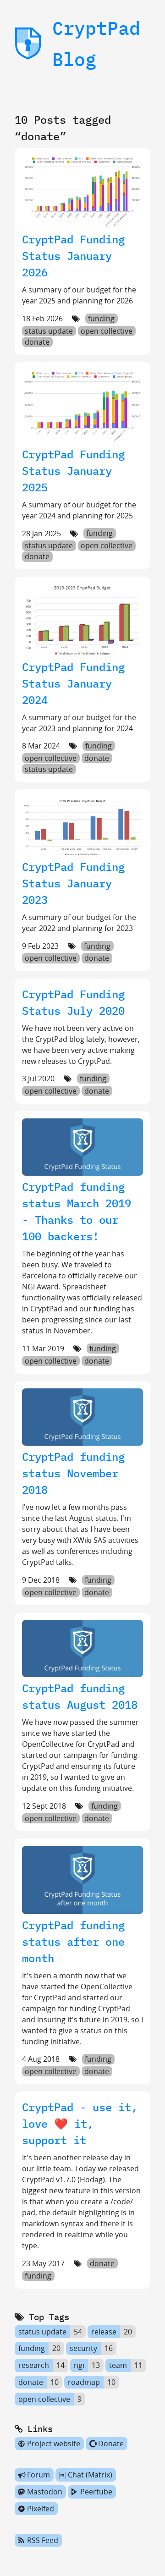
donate (37, 342)
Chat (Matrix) (90, 2475)
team (118, 2365)
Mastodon (45, 2492)
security (83, 2349)
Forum (38, 2475)
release (104, 2332)
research (34, 2365)
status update (49, 331)
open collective (107, 331)
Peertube (96, 2492)
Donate (111, 2444)
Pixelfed (41, 2509)
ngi (79, 2365)
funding (101, 319)
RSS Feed (43, 2540)
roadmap (84, 2382)
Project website (54, 2444)
